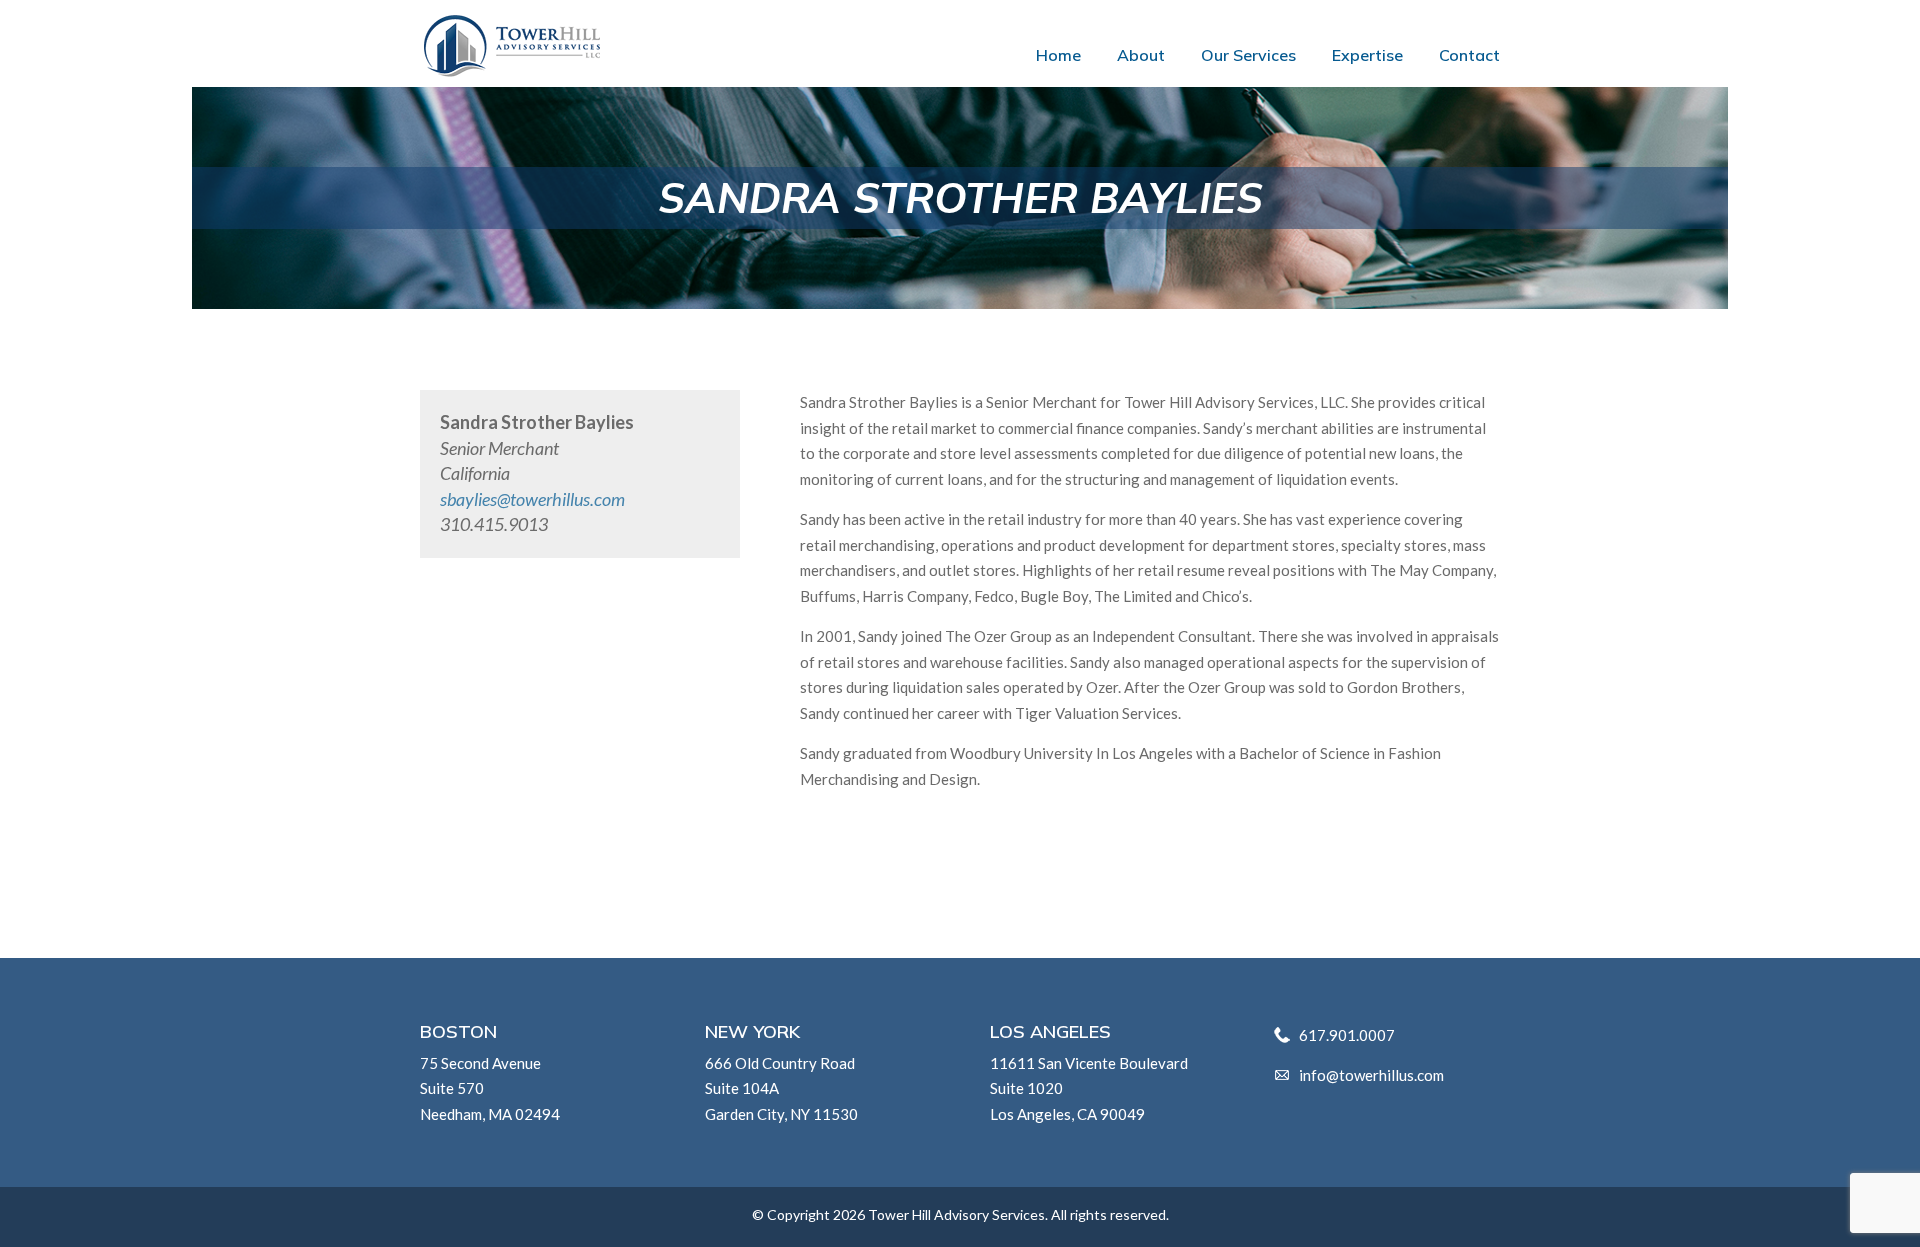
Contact (1469, 56)
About (1141, 56)
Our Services (1248, 56)
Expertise (1367, 56)
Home (1058, 56)
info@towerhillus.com (1371, 1075)
